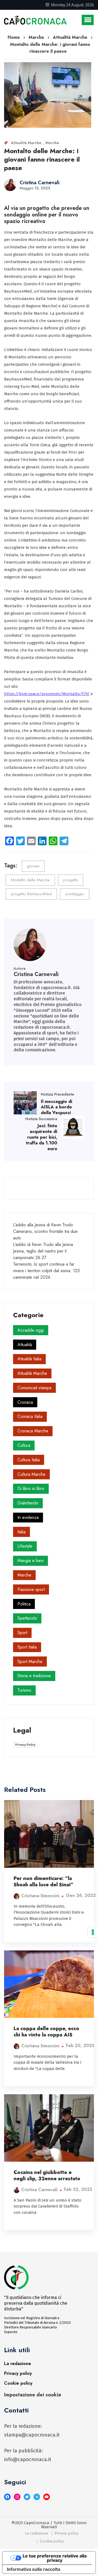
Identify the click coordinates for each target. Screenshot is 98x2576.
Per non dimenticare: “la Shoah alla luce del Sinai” (44, 1882)
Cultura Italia (29, 1460)
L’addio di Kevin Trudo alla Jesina (43, 1244)
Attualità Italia (29, 1359)
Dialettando (28, 1503)
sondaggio (75, 894)
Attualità (25, 1345)
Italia (22, 1532)
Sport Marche (30, 1662)
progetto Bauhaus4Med (31, 894)
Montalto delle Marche (30, 880)
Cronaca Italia (30, 1416)
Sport (22, 1633)
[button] (88, 20)
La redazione (18, 2364)
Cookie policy (18, 2383)
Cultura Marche (31, 1474)
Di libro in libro (31, 1488)
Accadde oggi (31, 1330)
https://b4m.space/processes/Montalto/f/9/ (47, 694)
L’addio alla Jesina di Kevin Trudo (43, 1225)
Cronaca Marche (33, 1431)
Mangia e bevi (30, 1561)
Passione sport (31, 1589)
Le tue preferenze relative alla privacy (55, 2558)
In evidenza (28, 1517)
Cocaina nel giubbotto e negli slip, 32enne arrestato (47, 2175)
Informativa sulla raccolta (33, 2569)
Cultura (24, 1445)
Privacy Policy (25, 1745)
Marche (52, 143)
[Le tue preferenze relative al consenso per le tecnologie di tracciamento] (93, 1932)
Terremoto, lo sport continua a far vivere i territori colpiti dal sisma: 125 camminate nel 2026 (46, 1271)
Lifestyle (25, 1546)
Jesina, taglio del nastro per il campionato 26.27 (40, 1254)
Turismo (24, 1690)
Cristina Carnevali (39, 183)
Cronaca (25, 1402)
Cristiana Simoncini (40, 1896)
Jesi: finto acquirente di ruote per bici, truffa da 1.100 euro (42, 1137)
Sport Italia (27, 1647)
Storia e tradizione (34, 1676)
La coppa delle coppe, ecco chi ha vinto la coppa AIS (46, 2032)
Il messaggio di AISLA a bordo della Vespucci (56, 1107)
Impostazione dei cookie (33, 2395)
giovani (33, 866)
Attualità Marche (27, 143)
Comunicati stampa (34, 1388)
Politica (24, 1604)
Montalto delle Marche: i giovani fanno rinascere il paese (42, 159)
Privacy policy (18, 2373)
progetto (71, 880)
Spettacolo (27, 1618)
